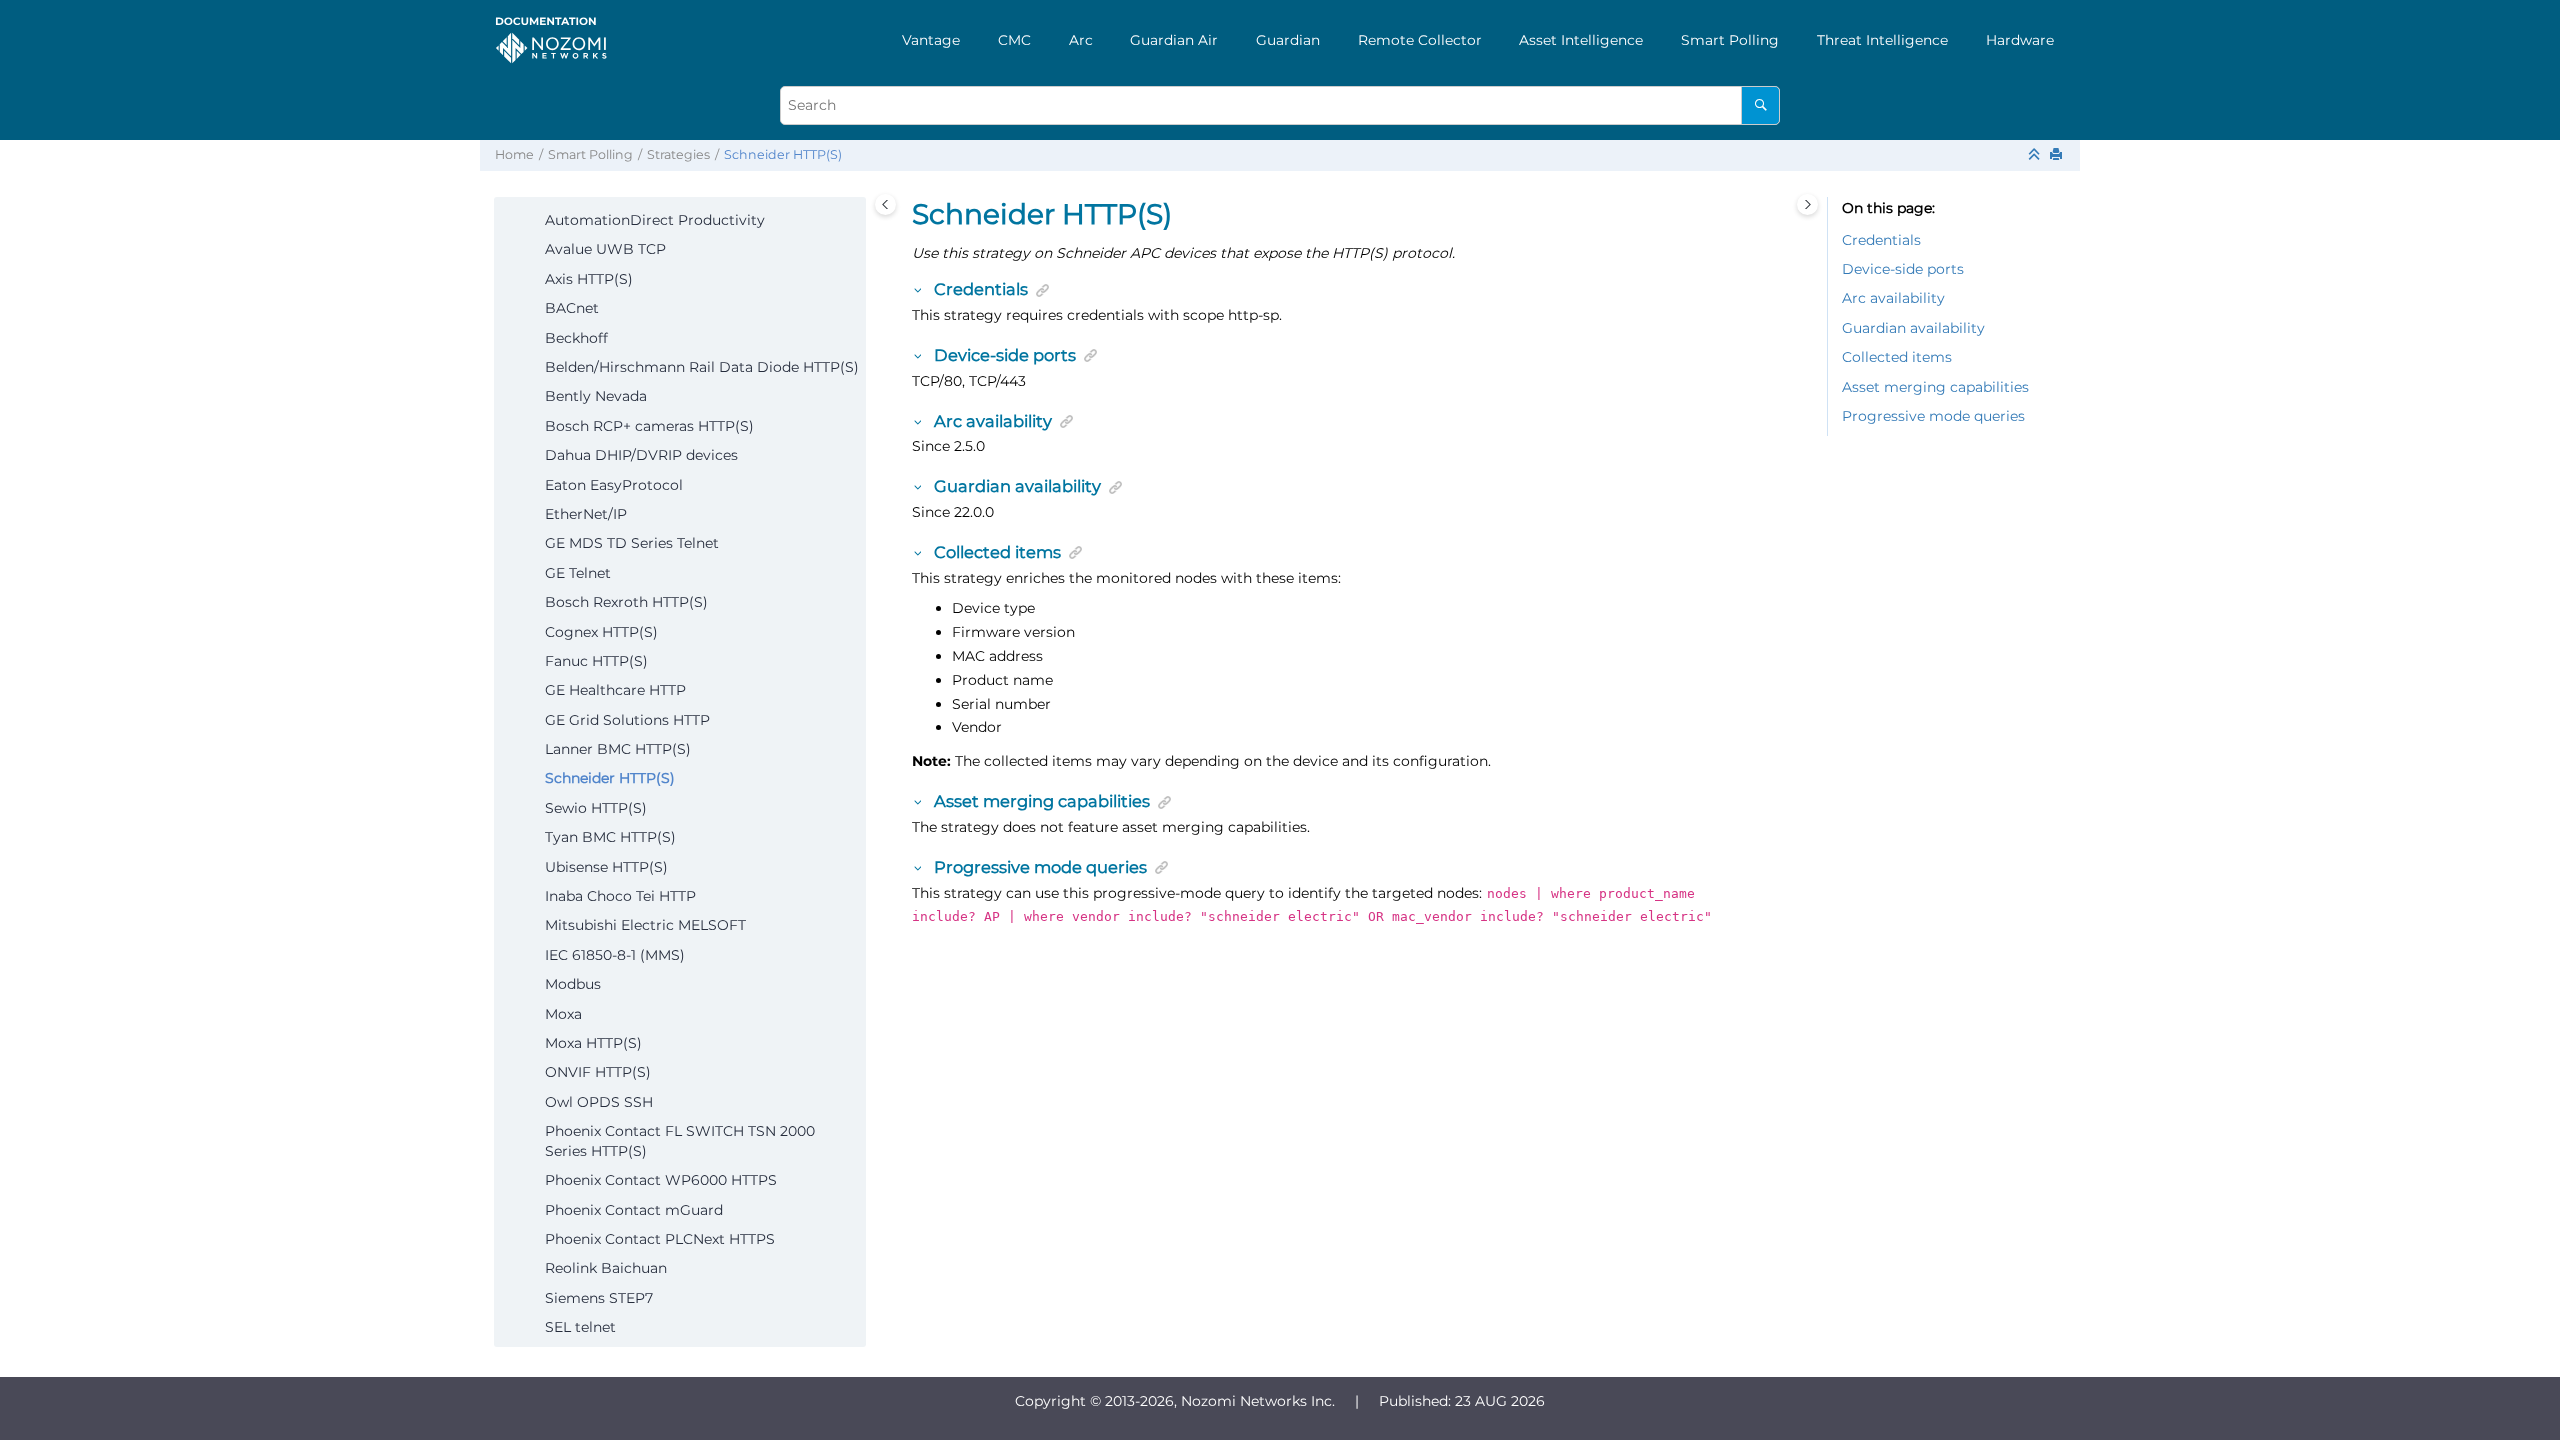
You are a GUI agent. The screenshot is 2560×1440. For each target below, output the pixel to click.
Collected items (1897, 357)
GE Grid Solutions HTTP (627, 720)
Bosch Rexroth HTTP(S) (626, 602)
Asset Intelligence (1581, 40)
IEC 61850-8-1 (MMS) (615, 955)
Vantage (931, 40)
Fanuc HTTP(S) (596, 661)
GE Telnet (578, 573)
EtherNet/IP (586, 514)
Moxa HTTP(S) (593, 1043)
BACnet (572, 308)
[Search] (1760, 105)
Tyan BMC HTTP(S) (610, 837)
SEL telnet (580, 1327)
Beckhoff (576, 338)
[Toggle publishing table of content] (885, 204)
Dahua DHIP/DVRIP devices (641, 455)
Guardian (1288, 40)
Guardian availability (1913, 328)
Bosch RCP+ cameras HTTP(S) (649, 426)
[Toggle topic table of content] (1807, 204)
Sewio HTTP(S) (596, 808)
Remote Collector (1420, 40)
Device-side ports (1903, 269)
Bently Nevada (596, 396)
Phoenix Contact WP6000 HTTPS (661, 1180)
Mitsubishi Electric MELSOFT (645, 925)
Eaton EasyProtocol (614, 485)
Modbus (573, 984)
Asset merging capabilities (1935, 387)
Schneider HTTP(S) (783, 154)
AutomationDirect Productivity (655, 220)
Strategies (678, 154)
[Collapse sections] (2036, 155)
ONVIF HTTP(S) (598, 1072)
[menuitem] (931, 40)
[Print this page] (2058, 155)
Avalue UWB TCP (605, 249)
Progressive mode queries (1933, 416)
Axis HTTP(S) (589, 279)
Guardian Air (1174, 40)
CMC (1014, 40)
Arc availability (1893, 298)
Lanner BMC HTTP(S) (618, 749)
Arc (1081, 40)
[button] (537, 221)
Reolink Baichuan (606, 1268)
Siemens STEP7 (599, 1298)
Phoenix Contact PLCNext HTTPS (660, 1239)
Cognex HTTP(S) (601, 632)
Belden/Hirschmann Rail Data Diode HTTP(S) (702, 367)
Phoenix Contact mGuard (634, 1210)
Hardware (2020, 40)
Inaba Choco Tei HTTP (620, 896)
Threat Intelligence (1882, 40)
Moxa (563, 1014)
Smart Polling (1730, 40)
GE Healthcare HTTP (615, 690)
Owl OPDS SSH (599, 1102)
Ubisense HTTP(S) (606, 867)
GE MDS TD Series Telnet (632, 543)
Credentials (1881, 240)
